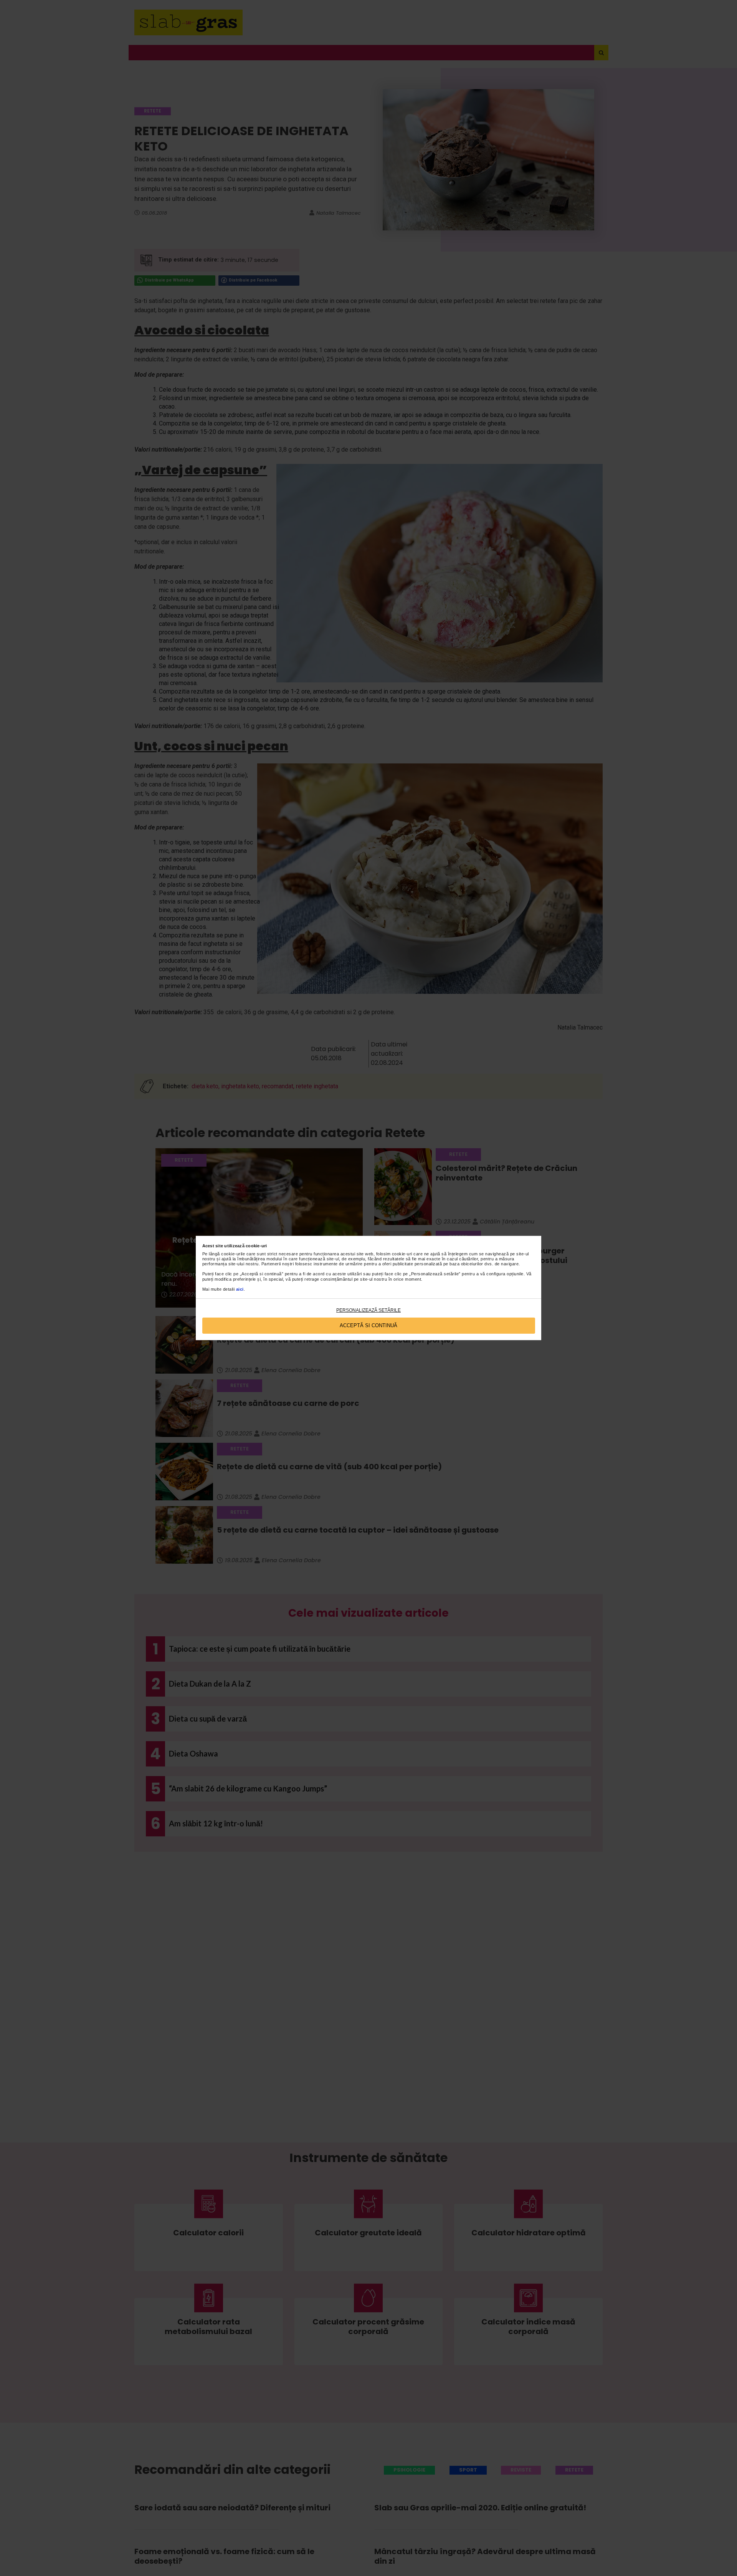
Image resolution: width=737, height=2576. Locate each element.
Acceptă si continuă (368, 1325)
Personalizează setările (368, 1310)
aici (240, 1289)
